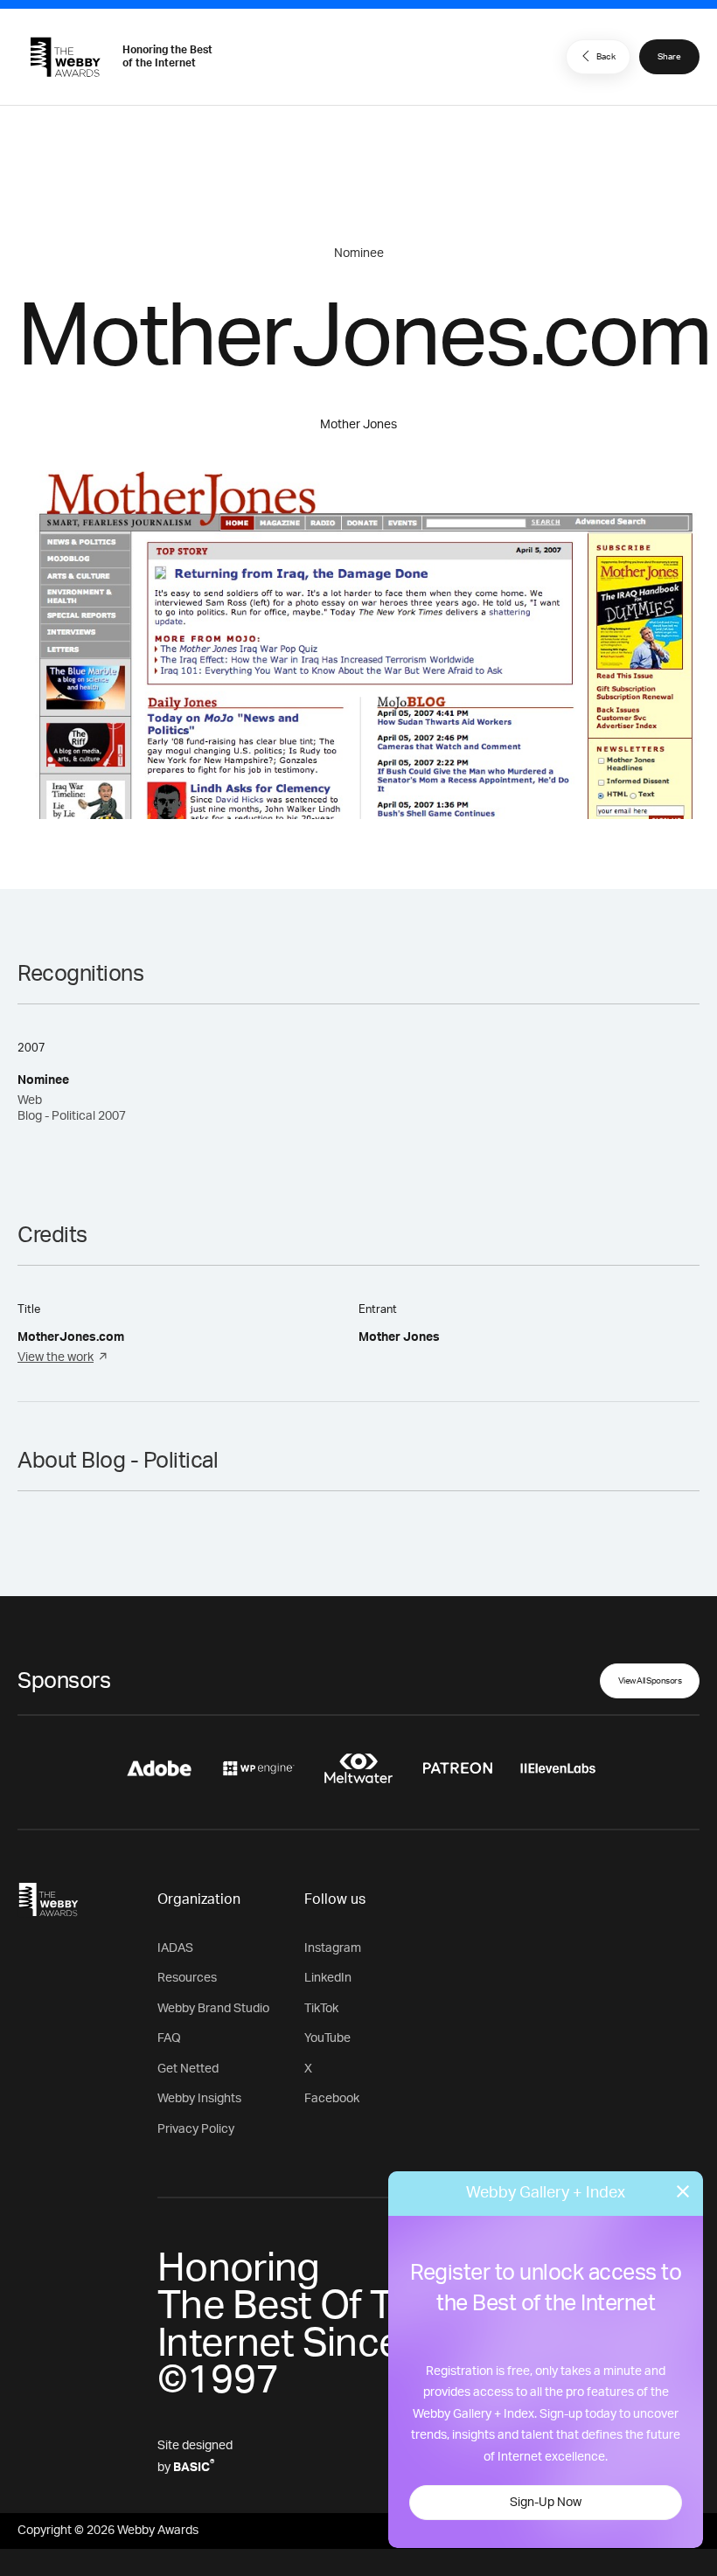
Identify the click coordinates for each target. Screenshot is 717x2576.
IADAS (175, 1948)
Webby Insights (199, 2099)
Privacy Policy (196, 2129)
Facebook (332, 2099)
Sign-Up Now (546, 2503)
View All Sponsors (650, 1681)
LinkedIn (328, 1978)
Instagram (333, 1948)
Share (669, 57)
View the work (56, 1357)
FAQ (169, 2038)
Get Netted (188, 2069)
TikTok (321, 2009)
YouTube (327, 2038)
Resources (187, 1978)
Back (606, 57)
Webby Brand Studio (213, 2009)
